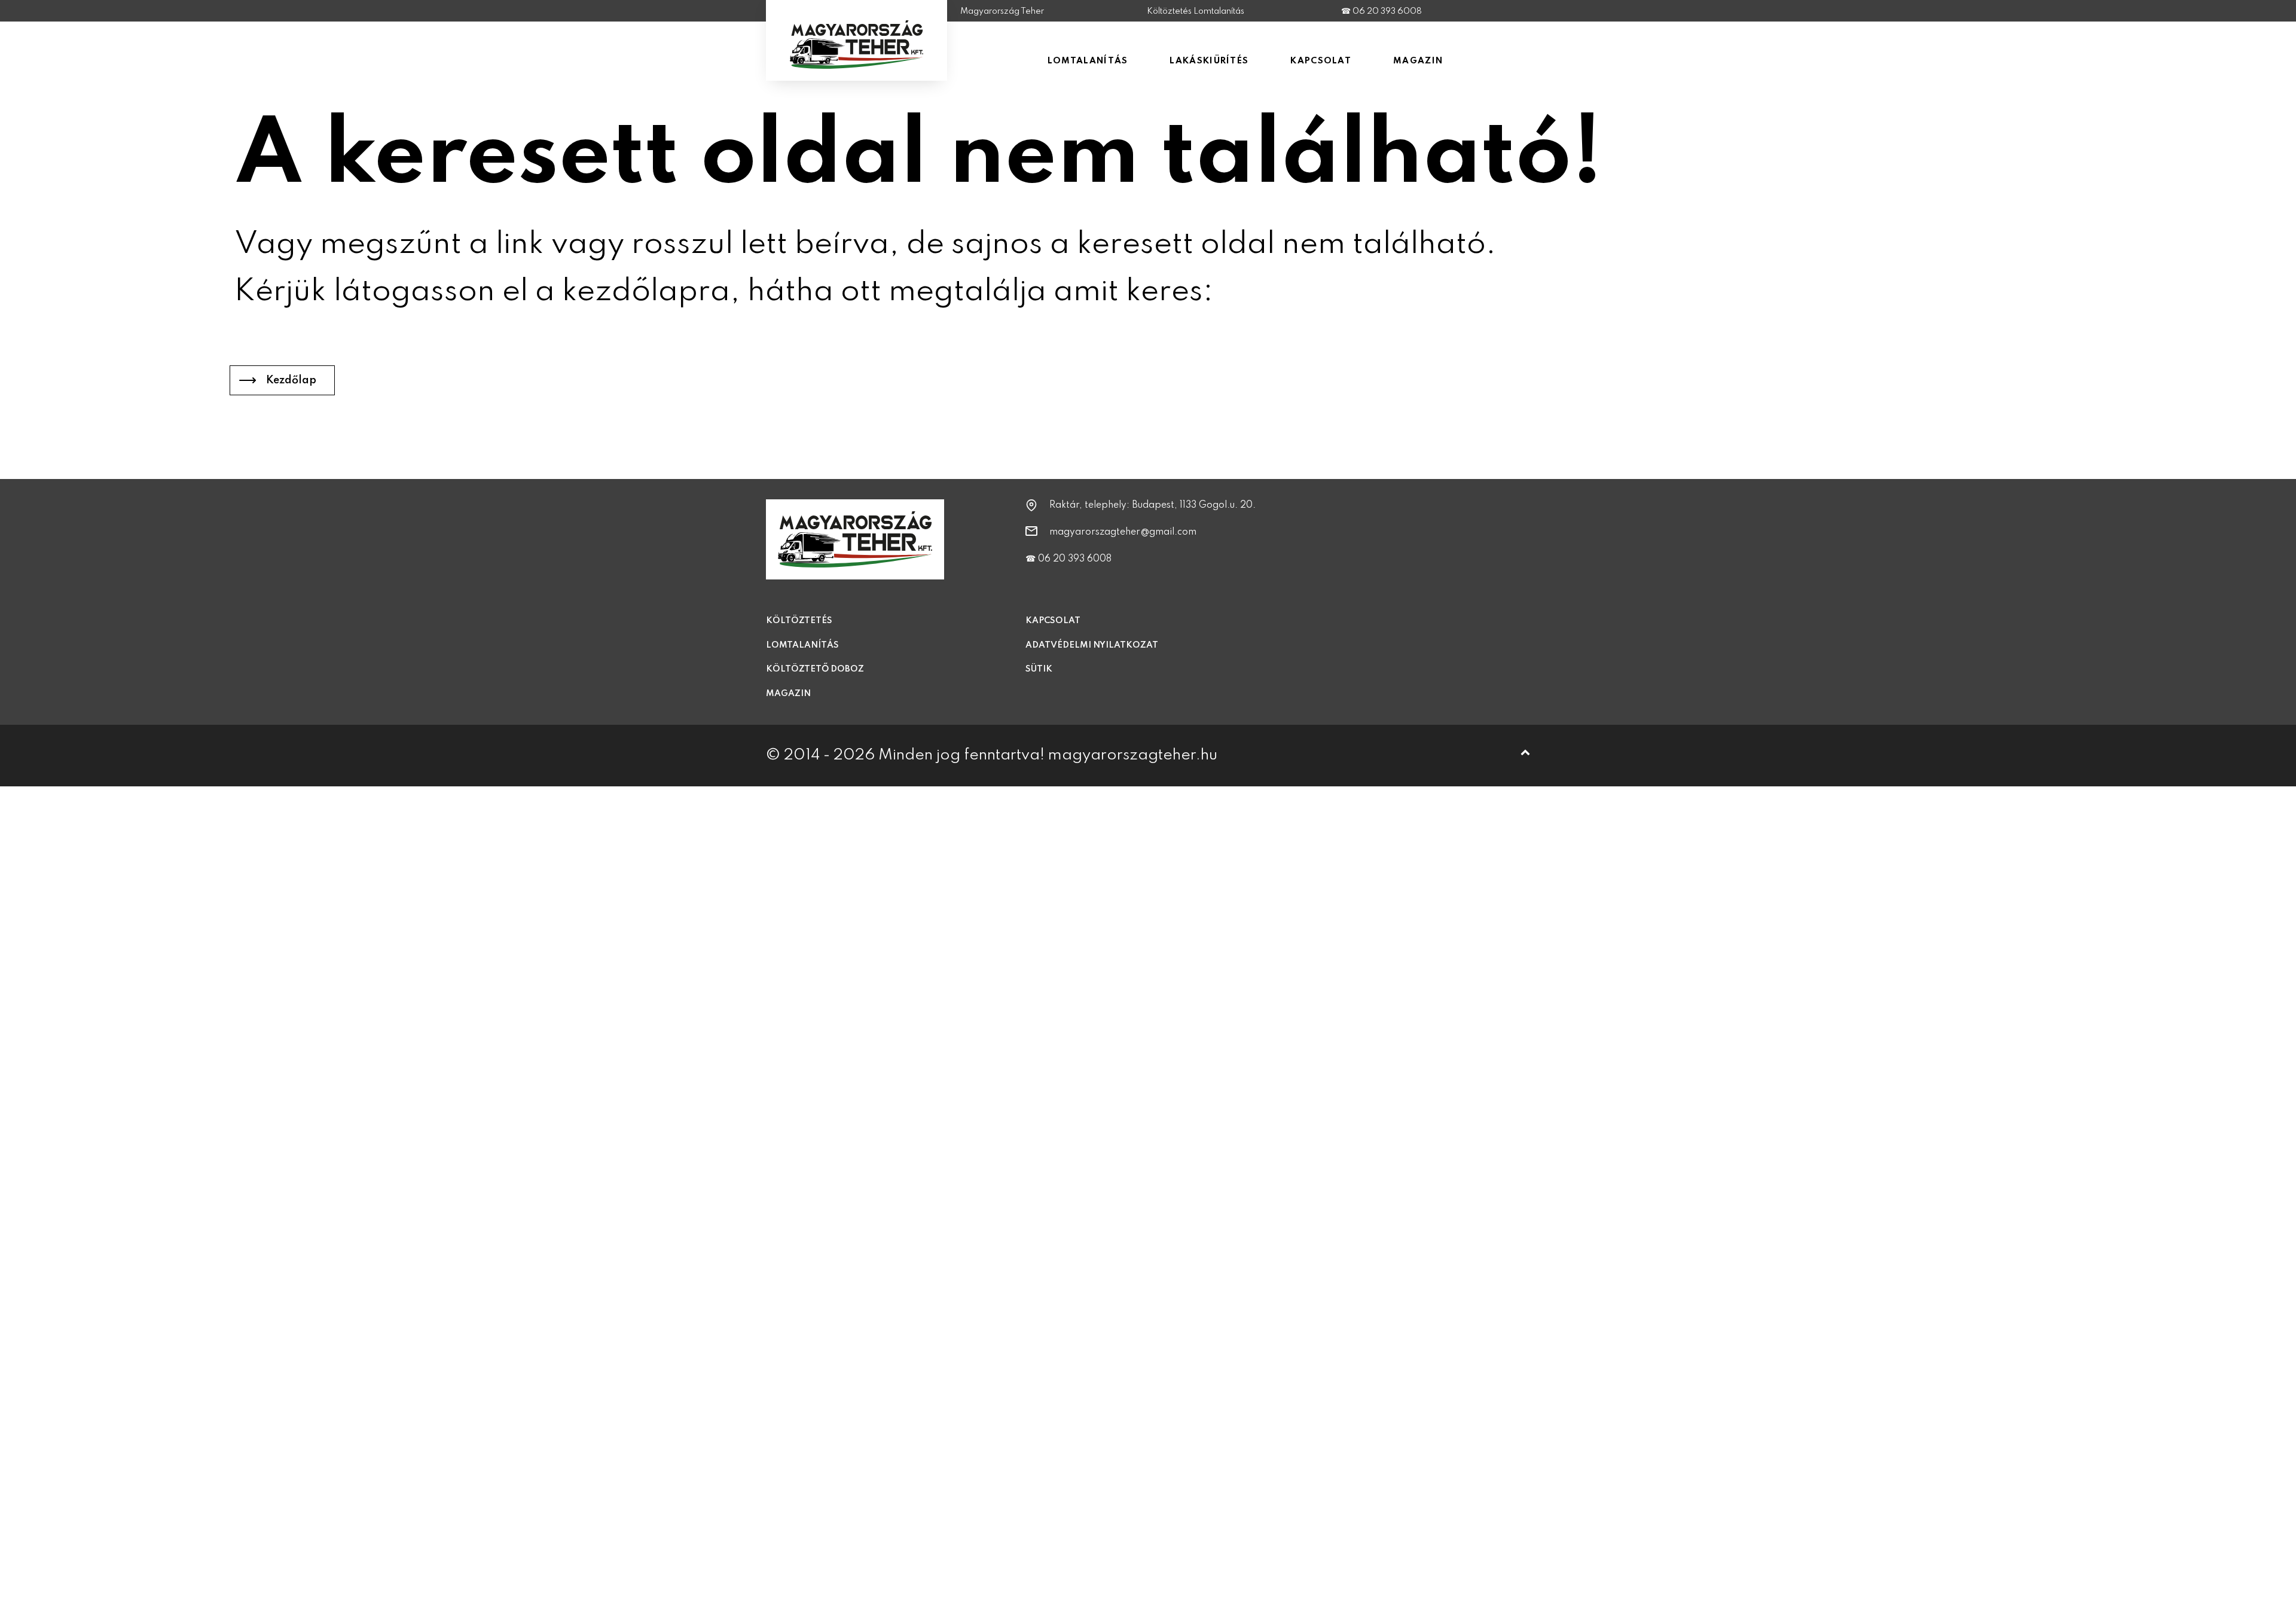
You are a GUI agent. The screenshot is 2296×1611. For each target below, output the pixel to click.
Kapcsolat (1053, 621)
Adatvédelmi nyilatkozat (1092, 645)
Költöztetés (799, 621)
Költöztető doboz (815, 669)
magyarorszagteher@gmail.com (1123, 532)
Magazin (788, 694)
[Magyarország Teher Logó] (857, 61)
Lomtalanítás (802, 645)
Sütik (1039, 669)
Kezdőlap (291, 380)
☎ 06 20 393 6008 (1381, 11)
